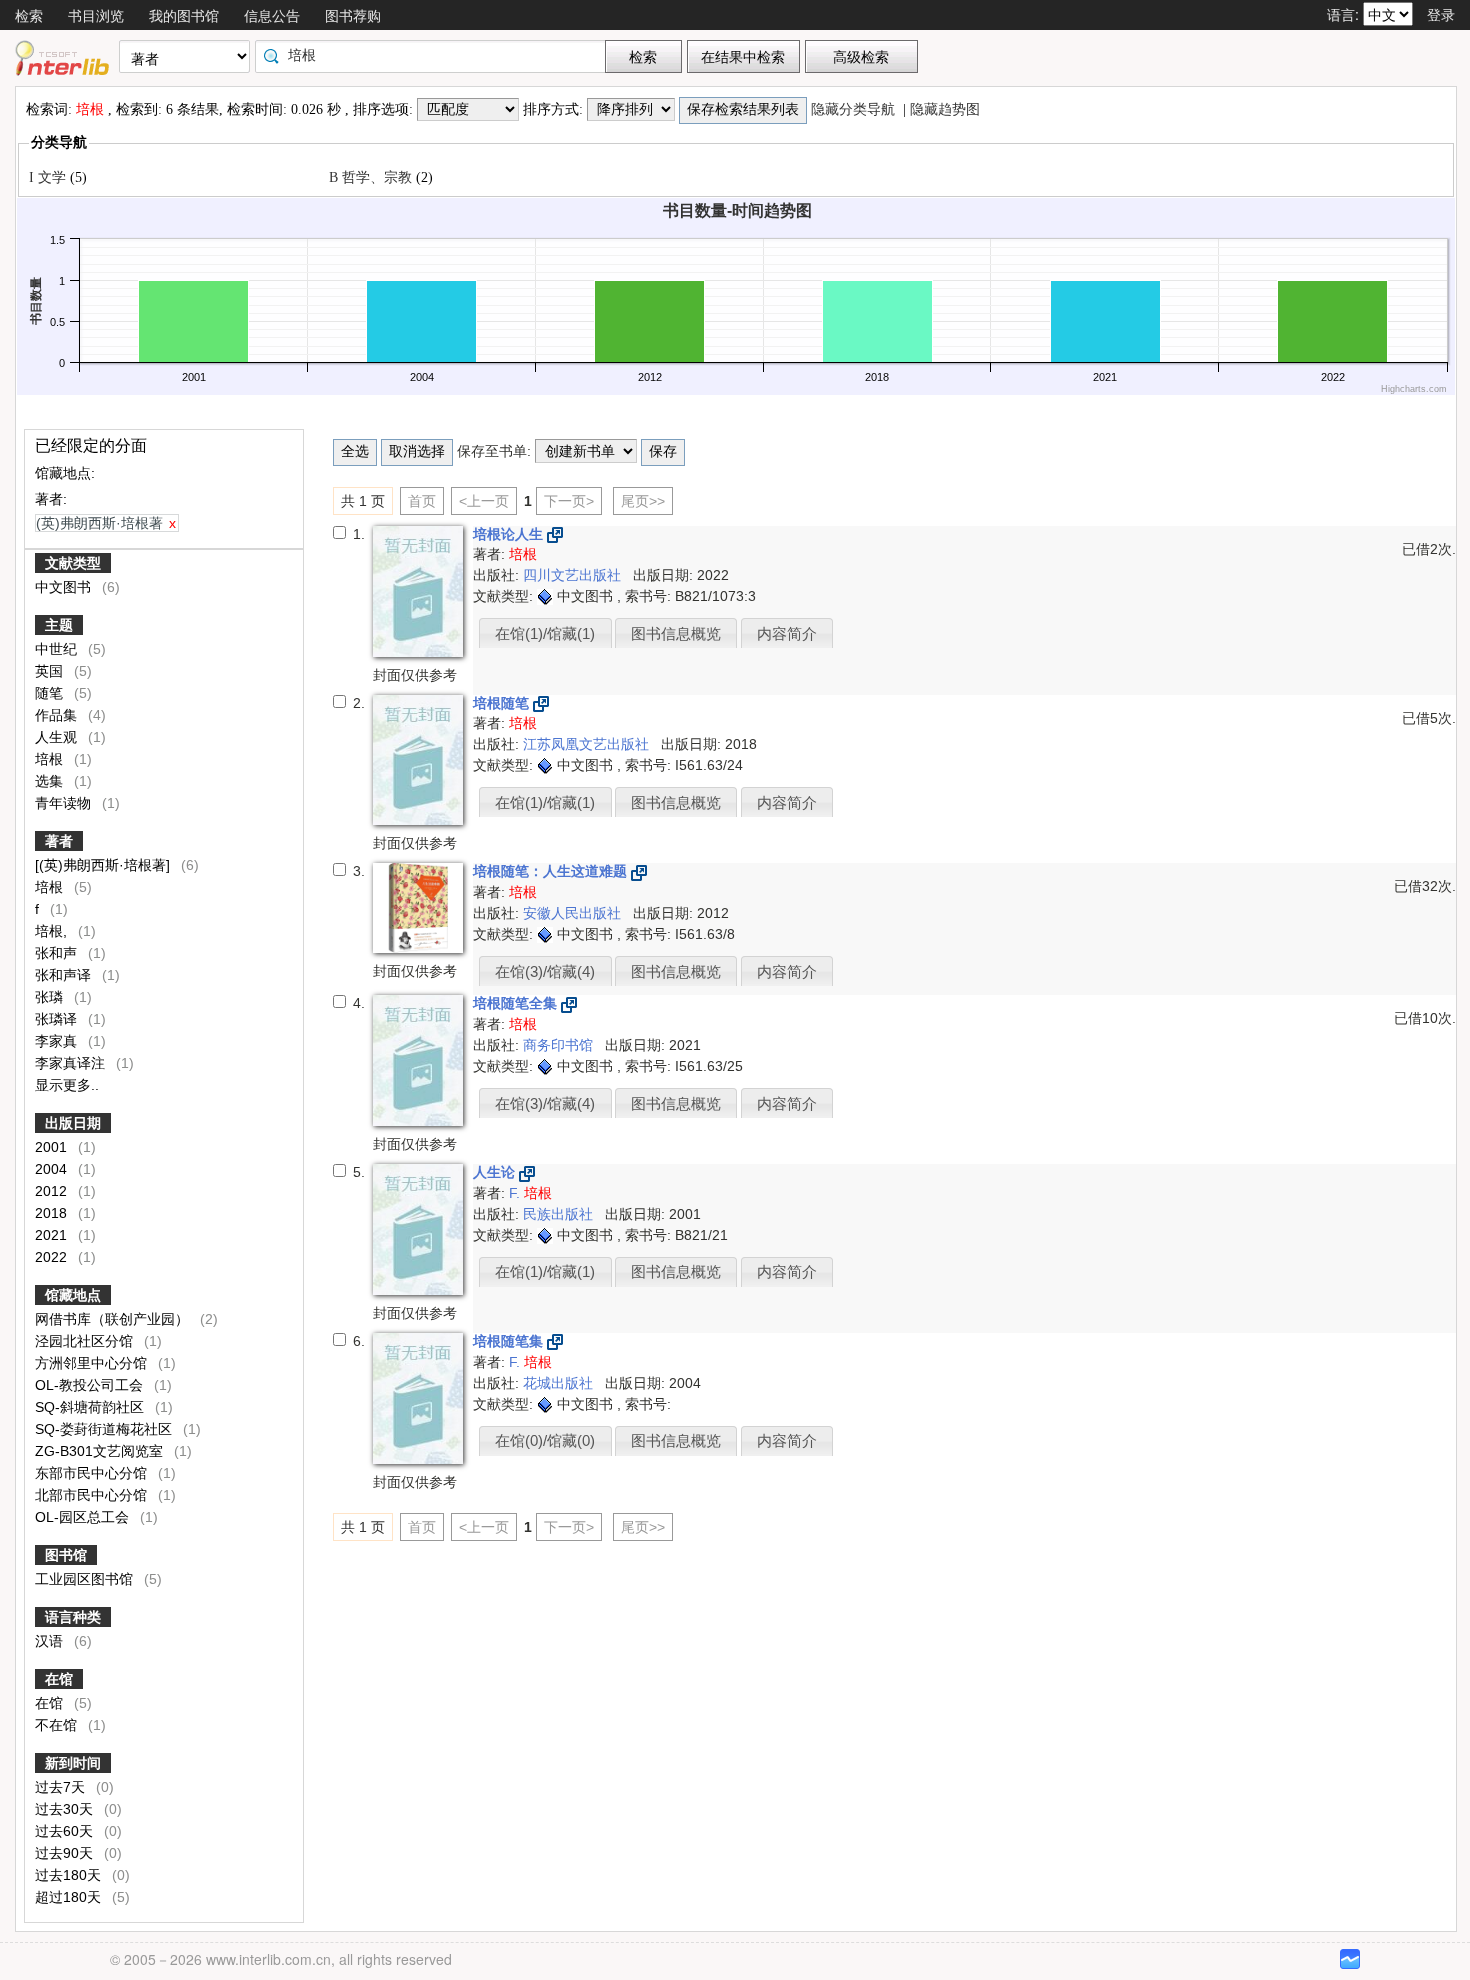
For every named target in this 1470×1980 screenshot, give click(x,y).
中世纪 (58, 649)
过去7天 (62, 1787)
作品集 (58, 715)
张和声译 (65, 975)
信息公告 (272, 15)
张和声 (58, 953)
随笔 (51, 693)
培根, (53, 931)
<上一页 (484, 501)
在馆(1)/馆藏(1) (545, 633)
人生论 (496, 1172)
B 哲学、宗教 (372, 177)
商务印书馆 (560, 1045)
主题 (59, 625)
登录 (1441, 14)
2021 (53, 1235)
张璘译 (58, 1019)
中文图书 (65, 587)
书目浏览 (96, 15)
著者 (59, 841)
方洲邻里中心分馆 (93, 1363)
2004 (53, 1169)
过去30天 (66, 1809)
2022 (53, 1257)
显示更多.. (67, 1085)
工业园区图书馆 (86, 1579)
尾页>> (643, 501)
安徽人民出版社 (574, 913)
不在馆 (70, 1725)
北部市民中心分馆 (93, 1495)
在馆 (59, 1679)
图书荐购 (353, 15)
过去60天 (66, 1831)
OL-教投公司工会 (91, 1385)
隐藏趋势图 (947, 109)
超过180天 (70, 1897)
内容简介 (787, 633)
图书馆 (66, 1555)
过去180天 (70, 1875)
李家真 (58, 1041)
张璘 (51, 997)
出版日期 (73, 1123)
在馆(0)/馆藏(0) (545, 1440)
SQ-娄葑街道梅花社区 (105, 1429)
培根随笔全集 (517, 1003)
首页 (422, 501)
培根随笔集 (510, 1341)
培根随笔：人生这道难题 (552, 871)
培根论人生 (510, 534)
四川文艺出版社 (574, 575)
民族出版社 (560, 1214)
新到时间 (73, 1763)
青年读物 (65, 803)
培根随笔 (503, 703)
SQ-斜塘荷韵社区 (91, 1407)
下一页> (569, 501)
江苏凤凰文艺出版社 (588, 744)
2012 (53, 1191)
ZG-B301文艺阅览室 (101, 1451)
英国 (51, 671)
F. (530, 1193)
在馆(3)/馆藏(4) (545, 971)
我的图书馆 (184, 15)
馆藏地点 (73, 1295)
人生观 (58, 737)
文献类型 (73, 563)
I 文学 (49, 177)
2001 (53, 1147)
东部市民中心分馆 (93, 1473)
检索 (29, 15)
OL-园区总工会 (84, 1517)
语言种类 (73, 1617)
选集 (51, 781)
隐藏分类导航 (855, 109)
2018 (53, 1213)
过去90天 (66, 1853)
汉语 (51, 1641)
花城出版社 (560, 1383)
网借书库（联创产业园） (114, 1319)
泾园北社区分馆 (86, 1341)
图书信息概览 (676, 633)
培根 (51, 759)
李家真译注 (72, 1063)
